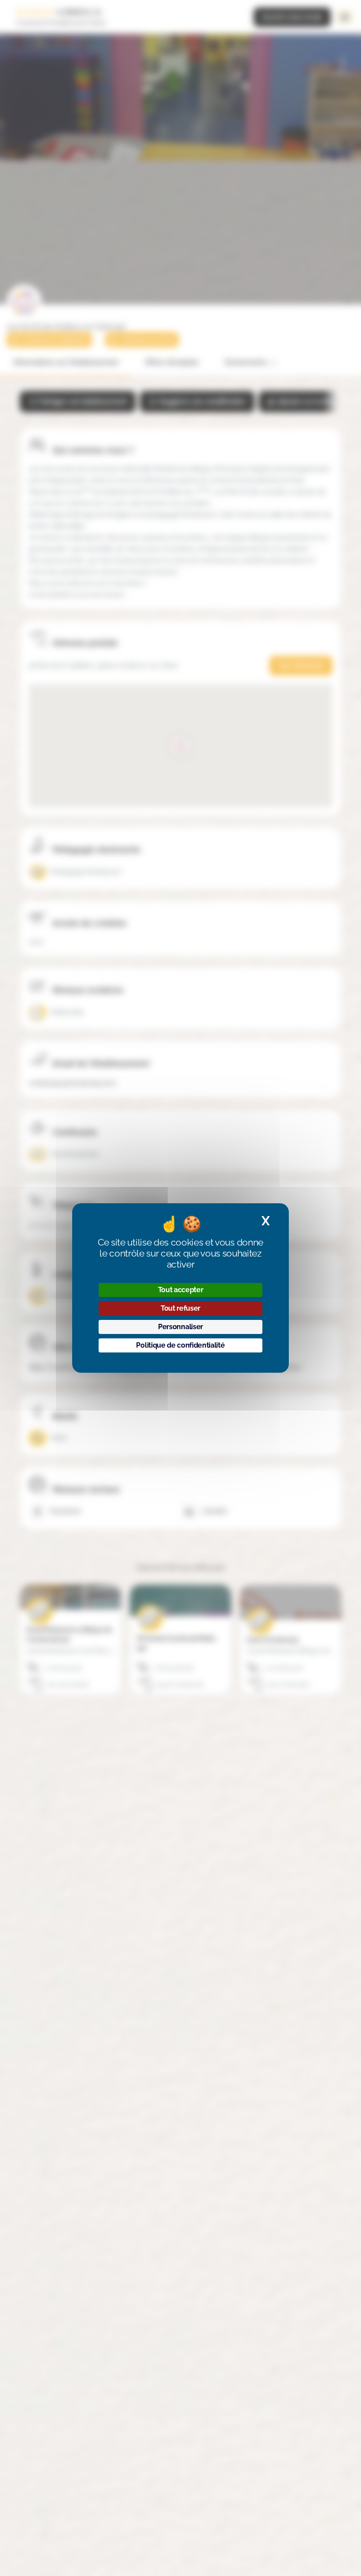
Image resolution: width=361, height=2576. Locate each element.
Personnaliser (180, 1327)
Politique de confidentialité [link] (180, 1345)
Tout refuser (180, 1308)
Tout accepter (181, 1290)
